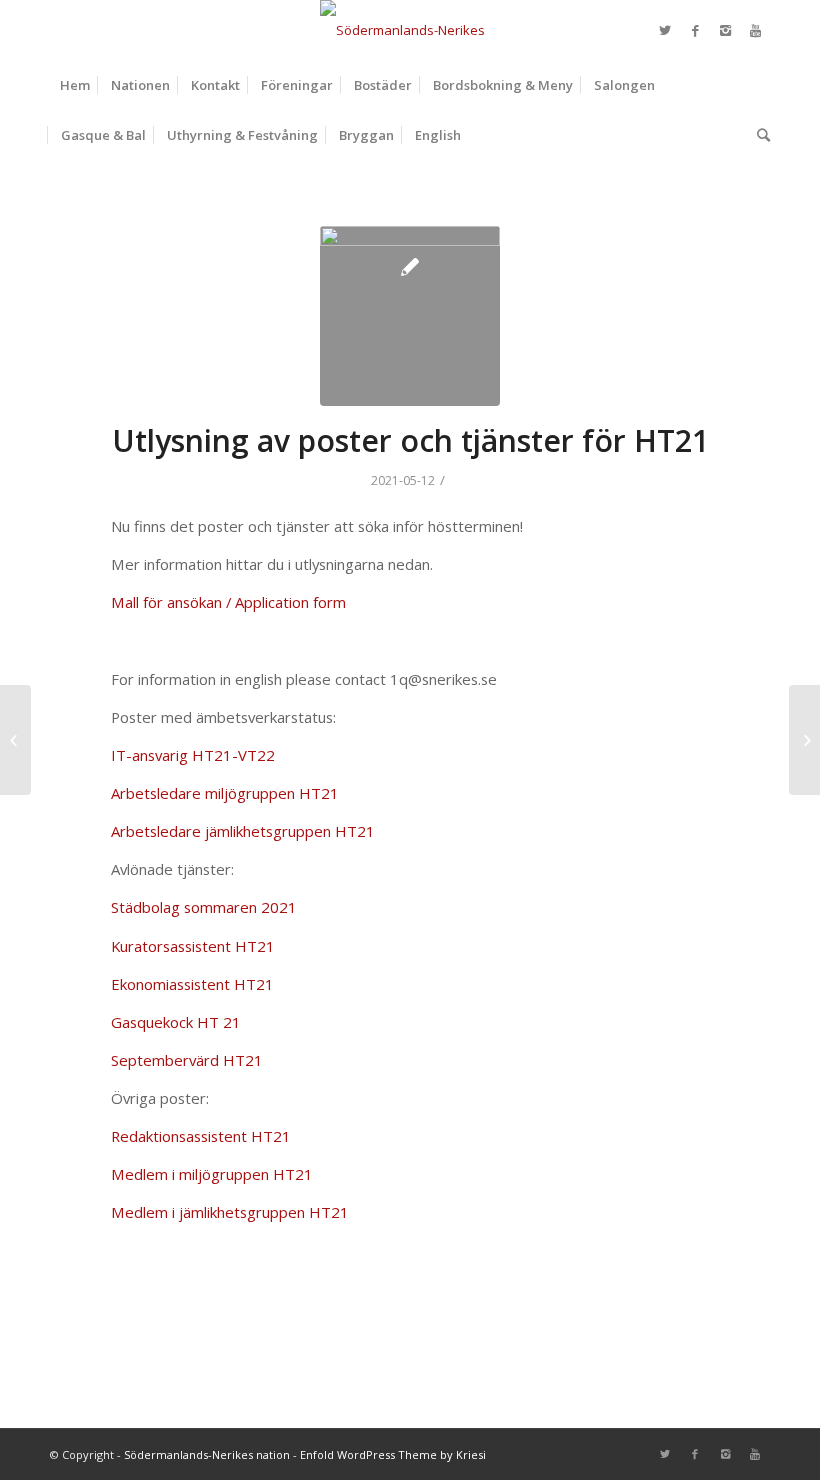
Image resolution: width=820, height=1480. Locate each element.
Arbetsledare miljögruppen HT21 (225, 793)
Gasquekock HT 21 (176, 1022)
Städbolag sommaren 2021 (204, 907)
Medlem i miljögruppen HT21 (212, 1174)
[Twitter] (665, 30)
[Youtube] (755, 30)
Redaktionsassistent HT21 (201, 1136)
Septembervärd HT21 (187, 1060)
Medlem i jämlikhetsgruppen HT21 (230, 1212)
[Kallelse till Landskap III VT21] (15, 740)
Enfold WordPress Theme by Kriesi (393, 1454)
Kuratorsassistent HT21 (193, 946)
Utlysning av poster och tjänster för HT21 (410, 440)
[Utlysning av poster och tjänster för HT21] (410, 316)
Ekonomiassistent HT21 (192, 984)
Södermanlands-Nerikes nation (207, 1454)
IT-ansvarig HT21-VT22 (193, 755)
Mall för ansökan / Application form (228, 602)
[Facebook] (695, 30)
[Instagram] (725, 30)
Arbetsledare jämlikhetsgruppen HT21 (243, 831)
